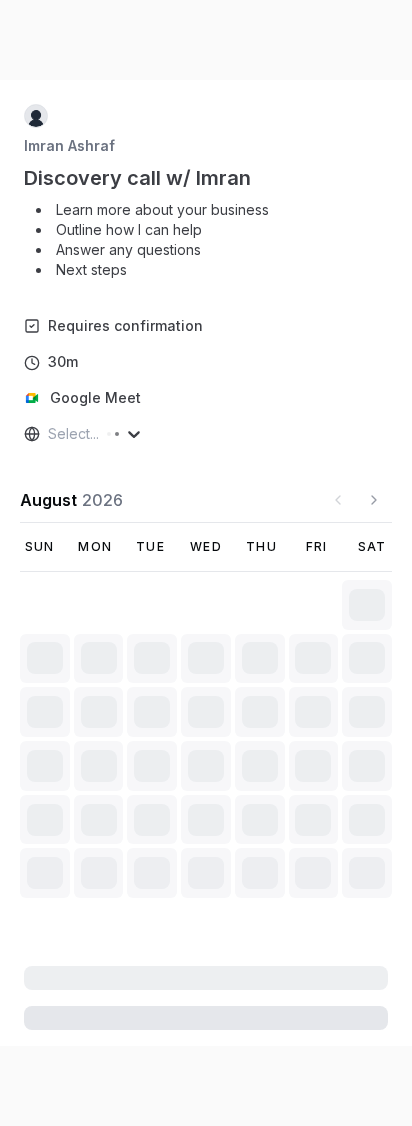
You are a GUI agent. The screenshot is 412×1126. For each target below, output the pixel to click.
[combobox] (50, 434)
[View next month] (374, 500)
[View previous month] (338, 500)
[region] (154, 242)
